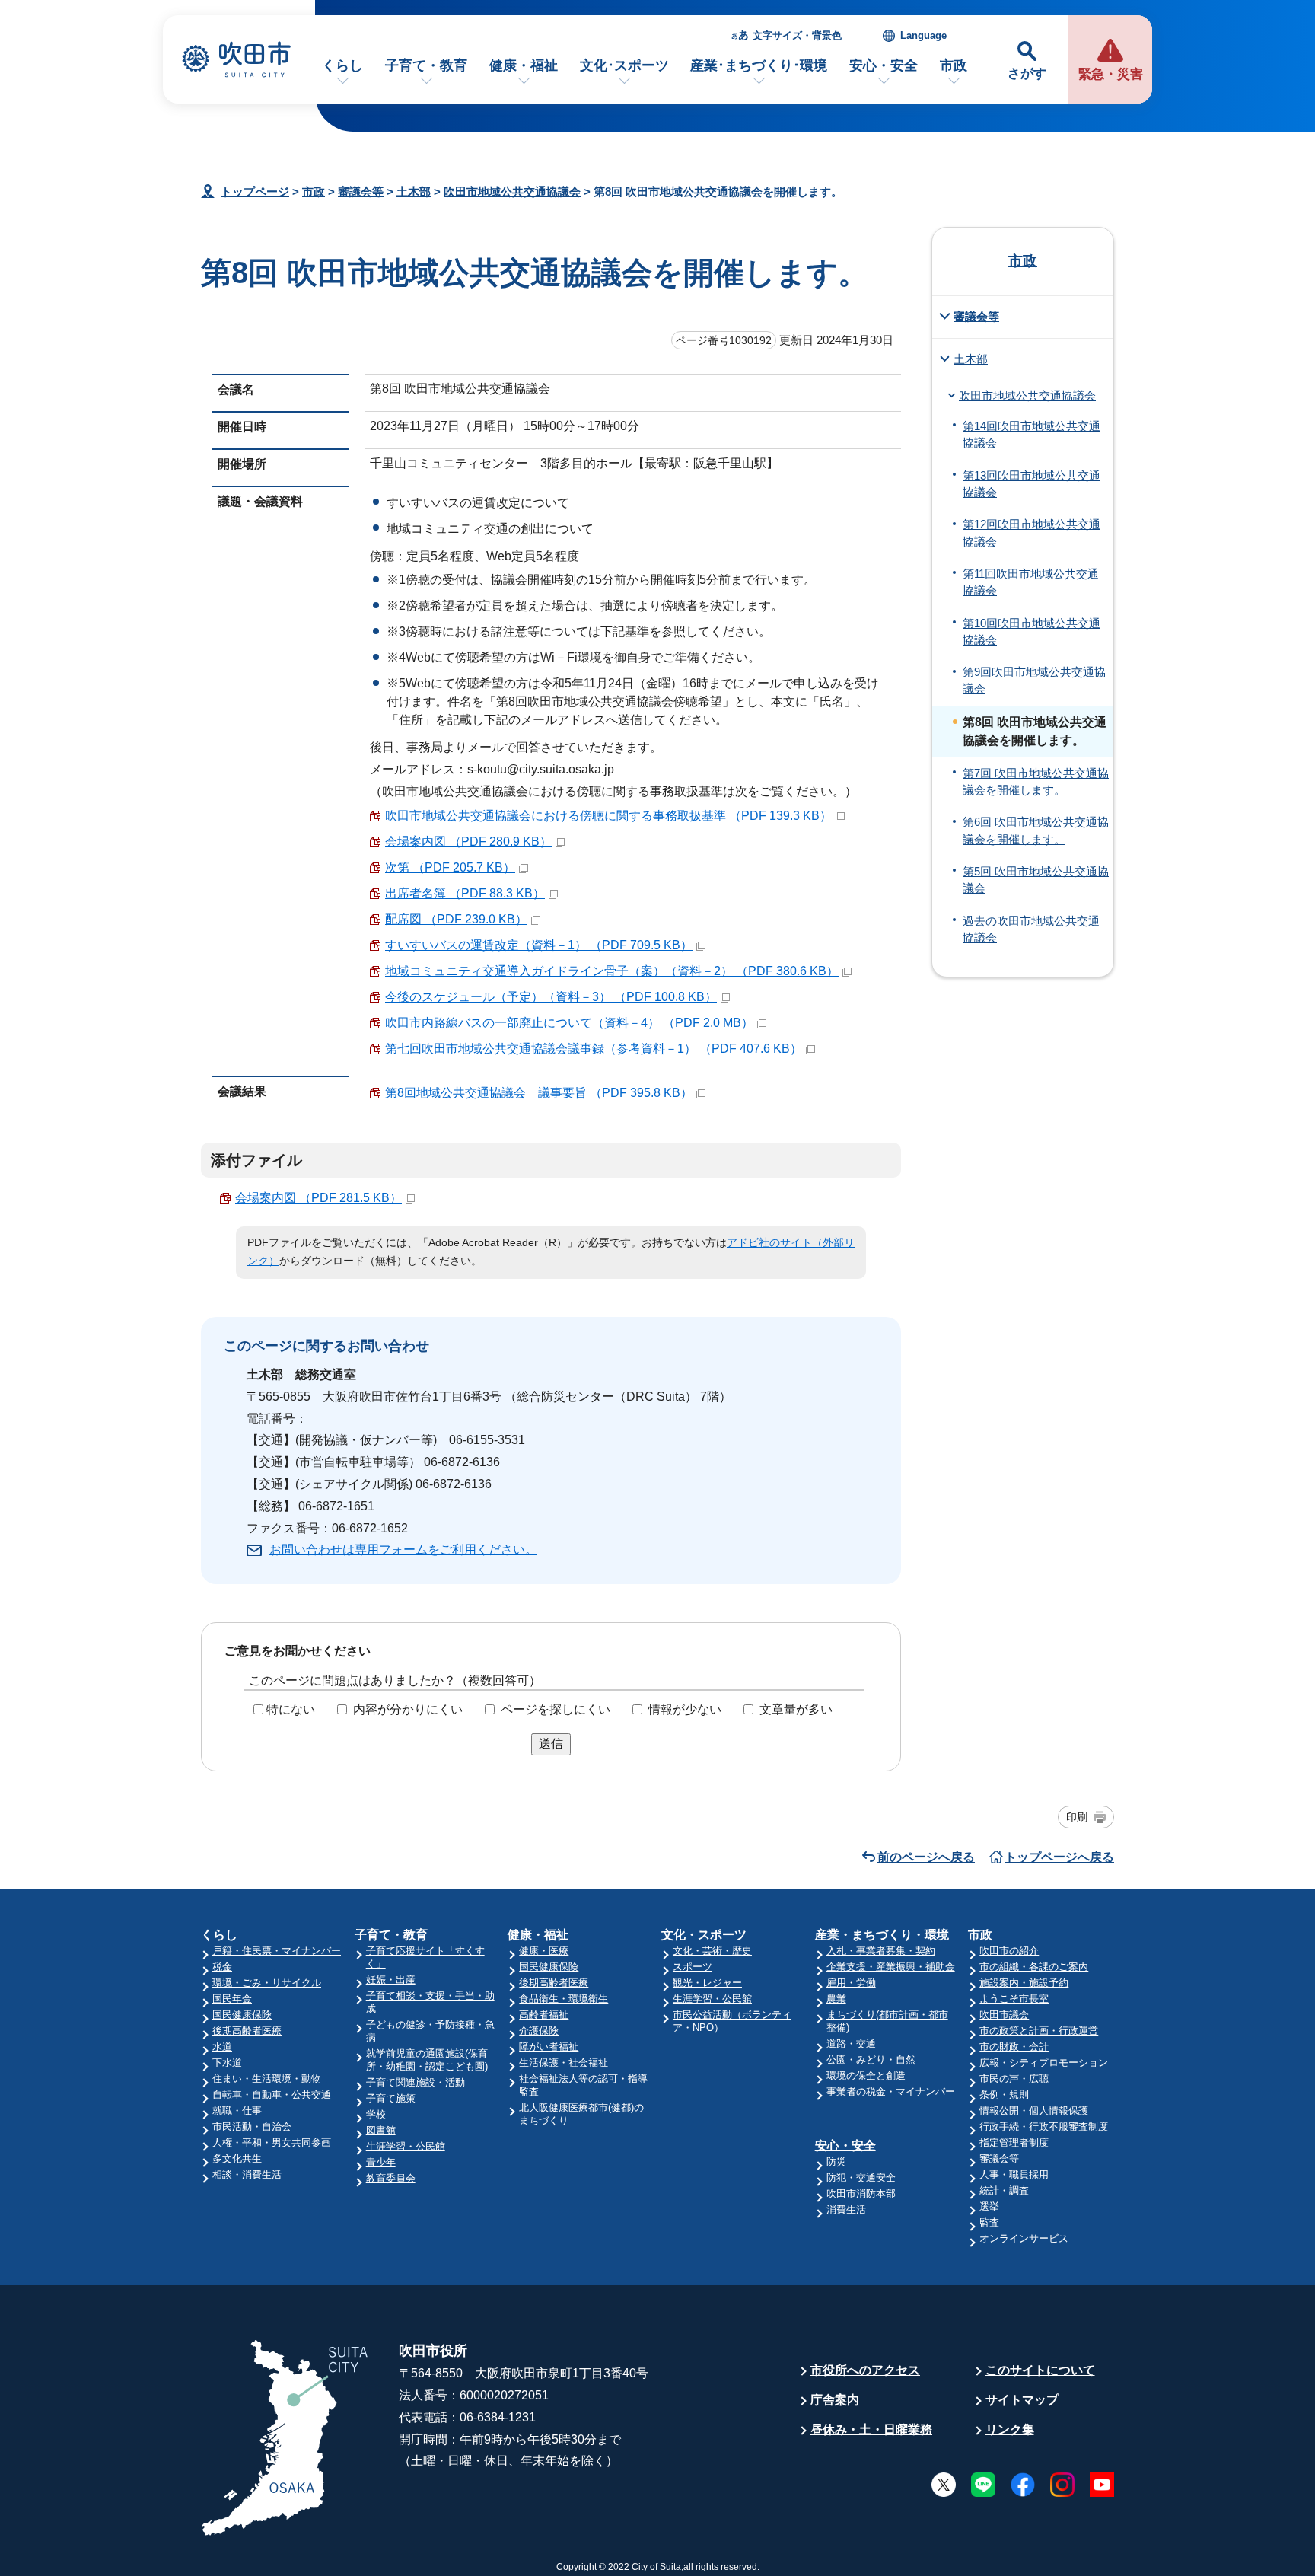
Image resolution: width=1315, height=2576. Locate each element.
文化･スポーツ (624, 65)
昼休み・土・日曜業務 (871, 2429)
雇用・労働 (851, 1983)
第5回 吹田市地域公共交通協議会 (1036, 880)
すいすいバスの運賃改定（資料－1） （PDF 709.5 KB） (539, 945)
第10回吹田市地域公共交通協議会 (1032, 632)
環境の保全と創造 (866, 2075)
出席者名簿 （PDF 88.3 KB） (465, 893)
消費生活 (846, 2209)
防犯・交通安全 (861, 2177)
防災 (836, 2162)
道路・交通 (851, 2044)
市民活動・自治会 (252, 2126)
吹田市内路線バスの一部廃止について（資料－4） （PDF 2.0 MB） (569, 1023)
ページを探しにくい (556, 1709)
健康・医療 (544, 1951)
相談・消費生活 (247, 2174)
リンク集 (1010, 2429)
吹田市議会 (1004, 2015)
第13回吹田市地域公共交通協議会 (1032, 484)
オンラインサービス (1024, 2238)
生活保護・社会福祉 (564, 2063)
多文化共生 (237, 2158)
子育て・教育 (426, 65)
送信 (551, 1744)
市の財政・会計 (1014, 2047)
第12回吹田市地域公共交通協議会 (1032, 533)
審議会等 (361, 191)
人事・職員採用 (1014, 2174)
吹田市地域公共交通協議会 (512, 191)
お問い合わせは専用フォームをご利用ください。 (403, 1549)
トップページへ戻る (1059, 1857)
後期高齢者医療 (247, 2031)
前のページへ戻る (926, 1857)
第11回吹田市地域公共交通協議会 (1031, 582)
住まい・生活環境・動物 (267, 2079)
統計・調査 (1004, 2190)
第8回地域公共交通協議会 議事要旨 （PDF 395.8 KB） (539, 1093)
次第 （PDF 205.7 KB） (450, 867)
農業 (836, 1999)
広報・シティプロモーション (1044, 2063)
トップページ (255, 191)
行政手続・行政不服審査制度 (1044, 2126)
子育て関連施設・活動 (416, 2082)
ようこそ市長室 (1014, 1999)
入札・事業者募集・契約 (881, 1951)
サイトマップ (1022, 2400)
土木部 (414, 191)
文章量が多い (796, 1709)
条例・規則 (1004, 2095)
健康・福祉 (524, 65)
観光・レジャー (707, 1983)
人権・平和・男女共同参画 (272, 2142)
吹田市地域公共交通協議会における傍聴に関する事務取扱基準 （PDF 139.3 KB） (608, 816)
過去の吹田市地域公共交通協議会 (1031, 929)
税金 (222, 1967)
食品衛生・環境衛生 (564, 1999)
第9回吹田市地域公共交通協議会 (1034, 681)
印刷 (1077, 1817)
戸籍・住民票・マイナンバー (277, 1951)
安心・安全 (884, 65)
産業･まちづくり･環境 (759, 65)
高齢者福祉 (544, 2015)
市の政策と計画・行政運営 (1039, 2031)
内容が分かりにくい (408, 1709)
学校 (376, 2114)
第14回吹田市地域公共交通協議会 (1032, 435)
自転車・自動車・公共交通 (272, 2095)
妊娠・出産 (391, 1980)
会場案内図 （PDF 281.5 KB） (318, 1198)
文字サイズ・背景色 (797, 35)
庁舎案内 (835, 2400)
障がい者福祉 (549, 2047)
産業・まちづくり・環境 (882, 1935)
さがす (1027, 73)
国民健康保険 (242, 2015)
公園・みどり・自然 (871, 2060)
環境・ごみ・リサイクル (267, 1983)
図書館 (381, 2130)
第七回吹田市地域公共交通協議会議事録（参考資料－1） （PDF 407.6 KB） (594, 1049)
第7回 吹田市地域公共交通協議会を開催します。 (1036, 782)
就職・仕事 (237, 2111)
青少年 (381, 2162)
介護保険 (539, 2031)
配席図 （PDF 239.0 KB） (456, 919)
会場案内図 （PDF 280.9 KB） (468, 842)
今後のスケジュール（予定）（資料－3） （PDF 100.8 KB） (551, 997)
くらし (342, 65)
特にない (291, 1709)
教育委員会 (391, 2178)
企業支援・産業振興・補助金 (891, 1967)
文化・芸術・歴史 (712, 1951)
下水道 (227, 2063)
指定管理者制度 (1014, 2142)
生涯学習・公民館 (406, 2146)
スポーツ (693, 1967)
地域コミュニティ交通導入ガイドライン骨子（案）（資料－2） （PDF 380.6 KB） (612, 971)
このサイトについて (1040, 2370)
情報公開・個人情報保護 (1034, 2111)
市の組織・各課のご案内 (1034, 1967)
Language (923, 35)
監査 (989, 2222)
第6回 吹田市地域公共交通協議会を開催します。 (1036, 831)
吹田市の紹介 (1009, 1951)
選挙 (989, 2206)
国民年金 (232, 1999)
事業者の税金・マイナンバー (891, 2091)
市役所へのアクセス (865, 2370)
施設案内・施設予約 (1024, 1983)
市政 (954, 65)
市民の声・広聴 (1014, 2079)
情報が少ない (685, 1709)
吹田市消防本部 (861, 2193)
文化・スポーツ (704, 1935)
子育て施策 (391, 2098)
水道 (222, 2047)
